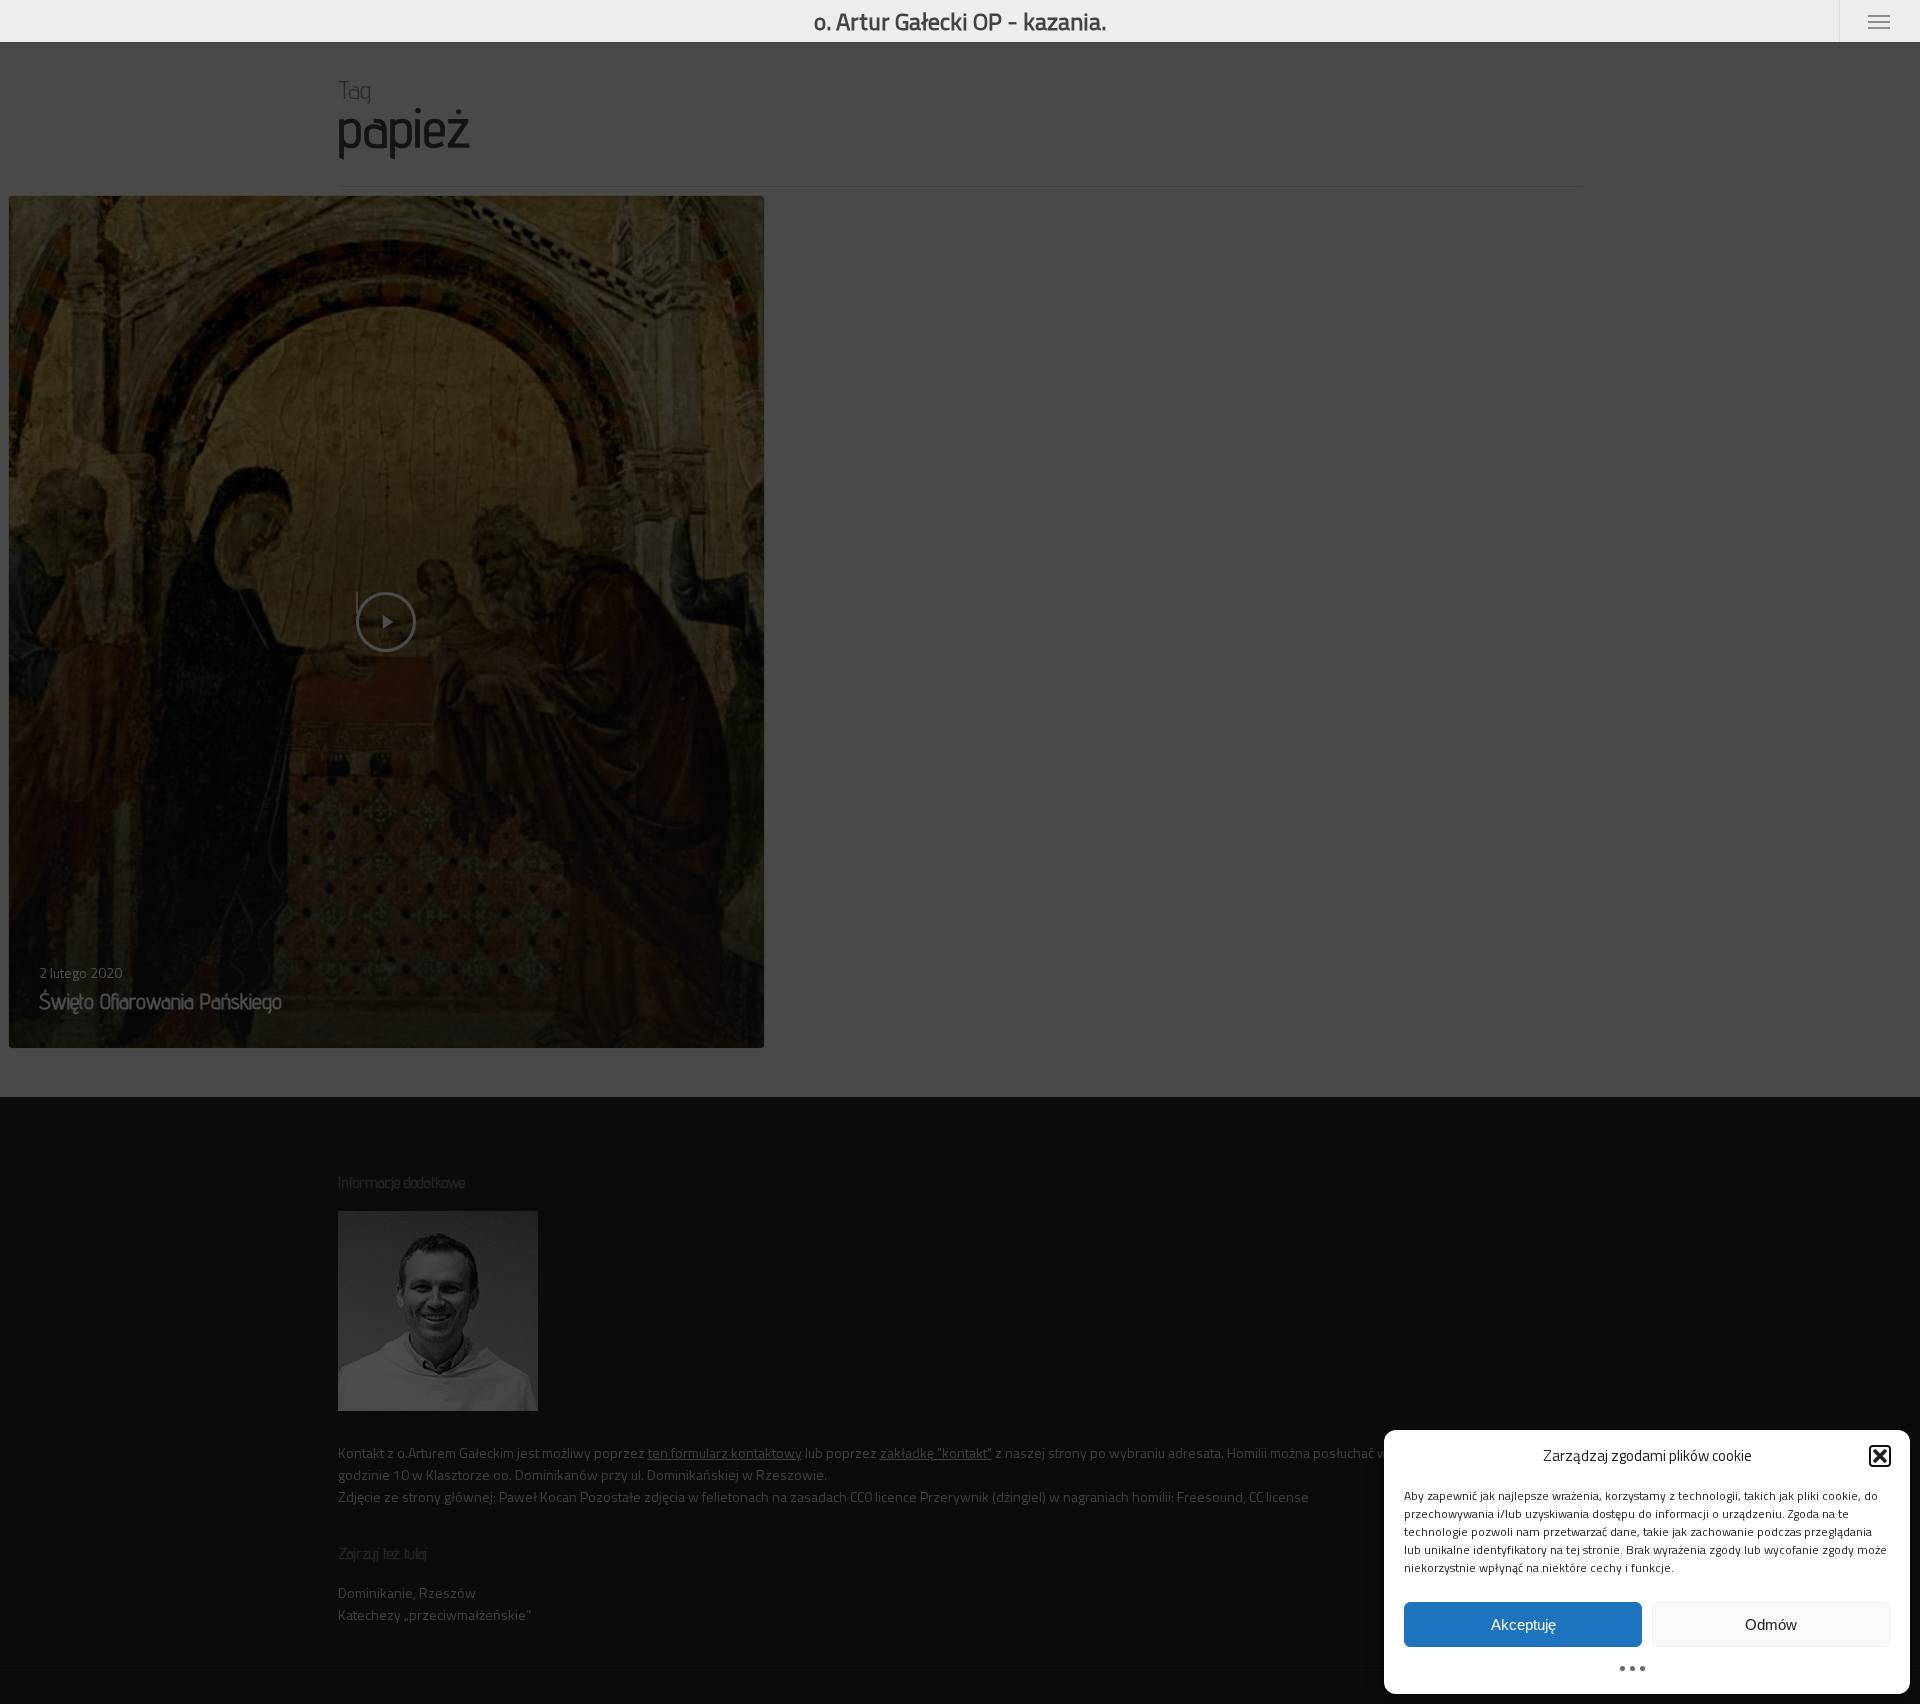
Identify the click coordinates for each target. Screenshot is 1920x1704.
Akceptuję (1523, 1624)
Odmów (1771, 1624)
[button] (1880, 1456)
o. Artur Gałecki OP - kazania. (960, 21)
